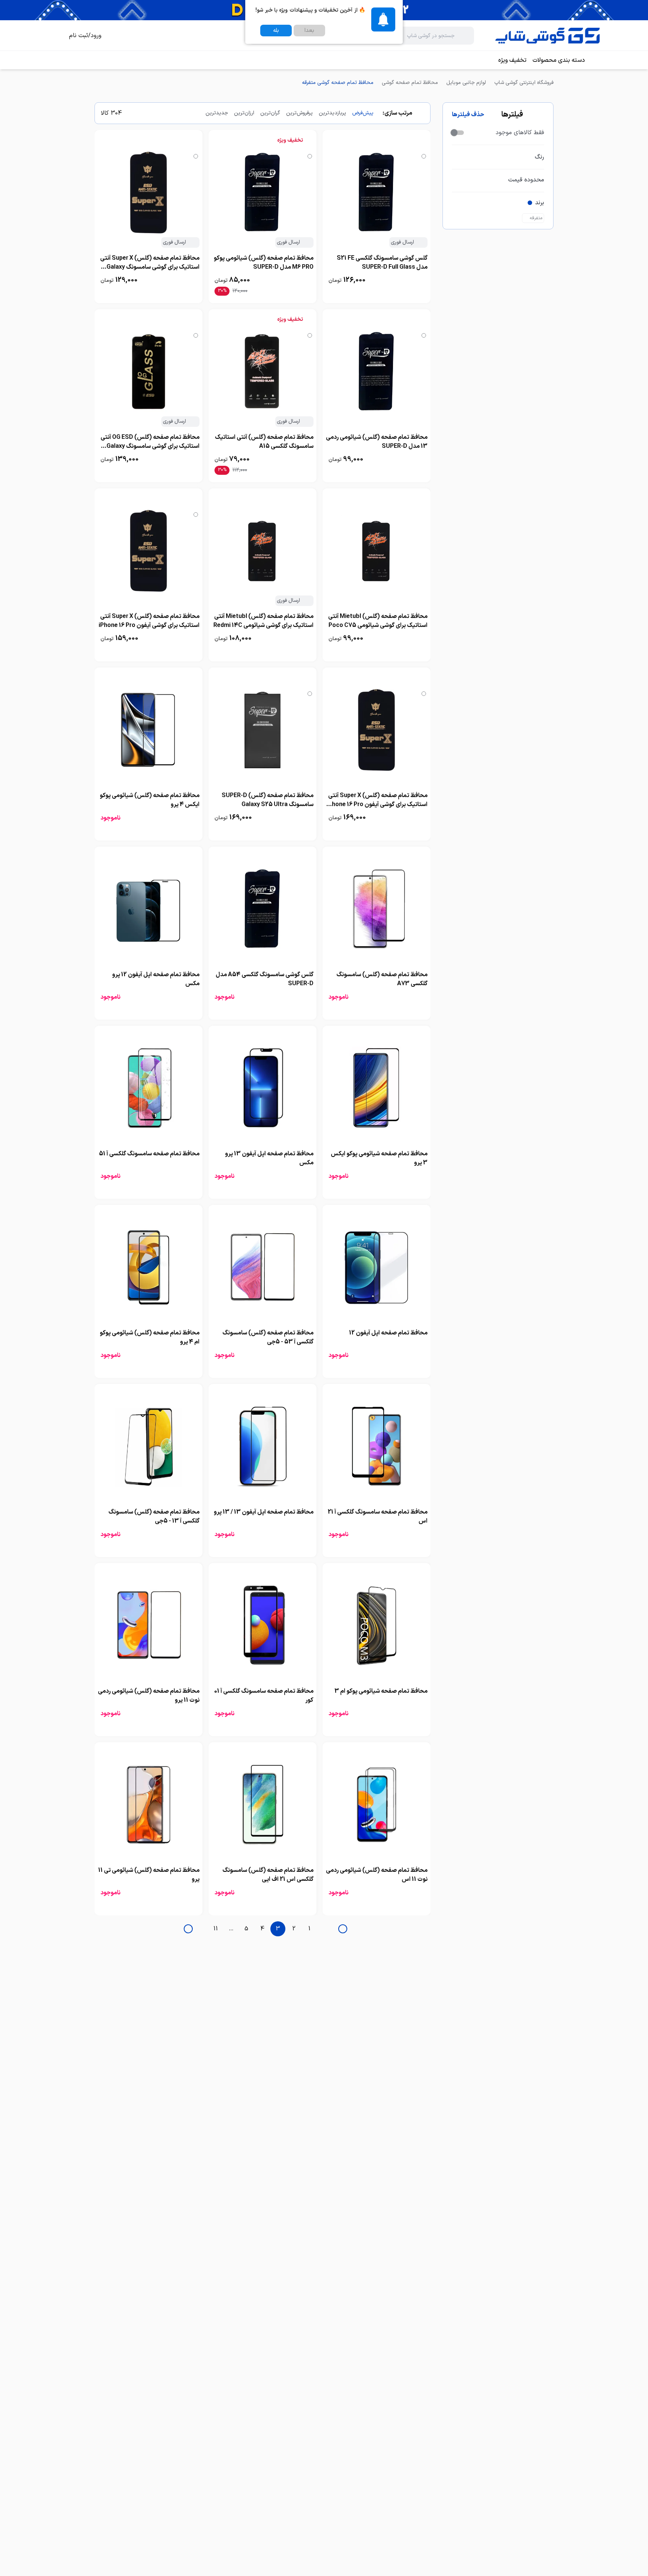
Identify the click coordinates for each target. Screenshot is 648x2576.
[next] (188, 1929)
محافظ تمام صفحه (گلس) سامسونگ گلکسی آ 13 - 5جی (154, 1517)
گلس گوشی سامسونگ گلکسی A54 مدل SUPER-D (265, 979)
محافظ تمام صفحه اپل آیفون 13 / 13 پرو (264, 1512)
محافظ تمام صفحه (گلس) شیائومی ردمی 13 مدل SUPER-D (377, 442)
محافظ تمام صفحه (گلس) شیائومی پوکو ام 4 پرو (150, 1337)
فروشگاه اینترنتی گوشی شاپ (524, 83)
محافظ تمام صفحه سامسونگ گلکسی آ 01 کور (264, 1696)
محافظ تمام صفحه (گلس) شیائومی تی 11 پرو (149, 1875)
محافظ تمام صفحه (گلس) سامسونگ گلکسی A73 (382, 979)
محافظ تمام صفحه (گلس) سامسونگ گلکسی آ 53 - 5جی (268, 1337)
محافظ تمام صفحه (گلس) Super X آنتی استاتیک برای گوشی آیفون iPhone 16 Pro (149, 621)
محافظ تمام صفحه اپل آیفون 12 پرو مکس (156, 979)
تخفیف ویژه (512, 60)
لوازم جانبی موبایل (466, 83)
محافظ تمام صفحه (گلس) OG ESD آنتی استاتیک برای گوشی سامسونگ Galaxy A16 (150, 446)
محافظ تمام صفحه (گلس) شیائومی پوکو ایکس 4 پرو (150, 800)
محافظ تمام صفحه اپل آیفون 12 (388, 1333)
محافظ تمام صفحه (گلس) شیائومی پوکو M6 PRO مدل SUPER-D (264, 263)
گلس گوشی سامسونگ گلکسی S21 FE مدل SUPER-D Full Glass (382, 263)
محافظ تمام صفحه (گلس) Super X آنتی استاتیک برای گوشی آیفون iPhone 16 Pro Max (377, 805)
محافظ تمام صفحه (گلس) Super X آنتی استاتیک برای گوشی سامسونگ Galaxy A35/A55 (150, 267)
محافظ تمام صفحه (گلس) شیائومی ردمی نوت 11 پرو (149, 1696)
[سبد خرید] (54, 36)
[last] (343, 1929)
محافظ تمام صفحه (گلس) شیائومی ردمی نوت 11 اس (377, 1875)
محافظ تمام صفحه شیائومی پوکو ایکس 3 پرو (379, 1158)
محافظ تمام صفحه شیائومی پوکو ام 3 (381, 1691)
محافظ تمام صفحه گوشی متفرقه (338, 83)
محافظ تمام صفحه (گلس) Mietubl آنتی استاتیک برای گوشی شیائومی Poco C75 (378, 621)
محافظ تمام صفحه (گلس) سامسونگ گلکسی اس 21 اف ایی (268, 1875)
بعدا (309, 31)
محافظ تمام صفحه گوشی (410, 83)
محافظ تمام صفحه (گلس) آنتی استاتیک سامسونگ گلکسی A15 (264, 442)
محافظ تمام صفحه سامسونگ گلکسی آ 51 (149, 1154)
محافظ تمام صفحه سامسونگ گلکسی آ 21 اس (378, 1517)
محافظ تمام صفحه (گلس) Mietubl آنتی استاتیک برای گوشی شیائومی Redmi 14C (263, 621)
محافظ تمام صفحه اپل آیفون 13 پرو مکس (269, 1158)
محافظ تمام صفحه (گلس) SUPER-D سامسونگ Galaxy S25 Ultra (268, 800)
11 (216, 1929)
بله (276, 31)
